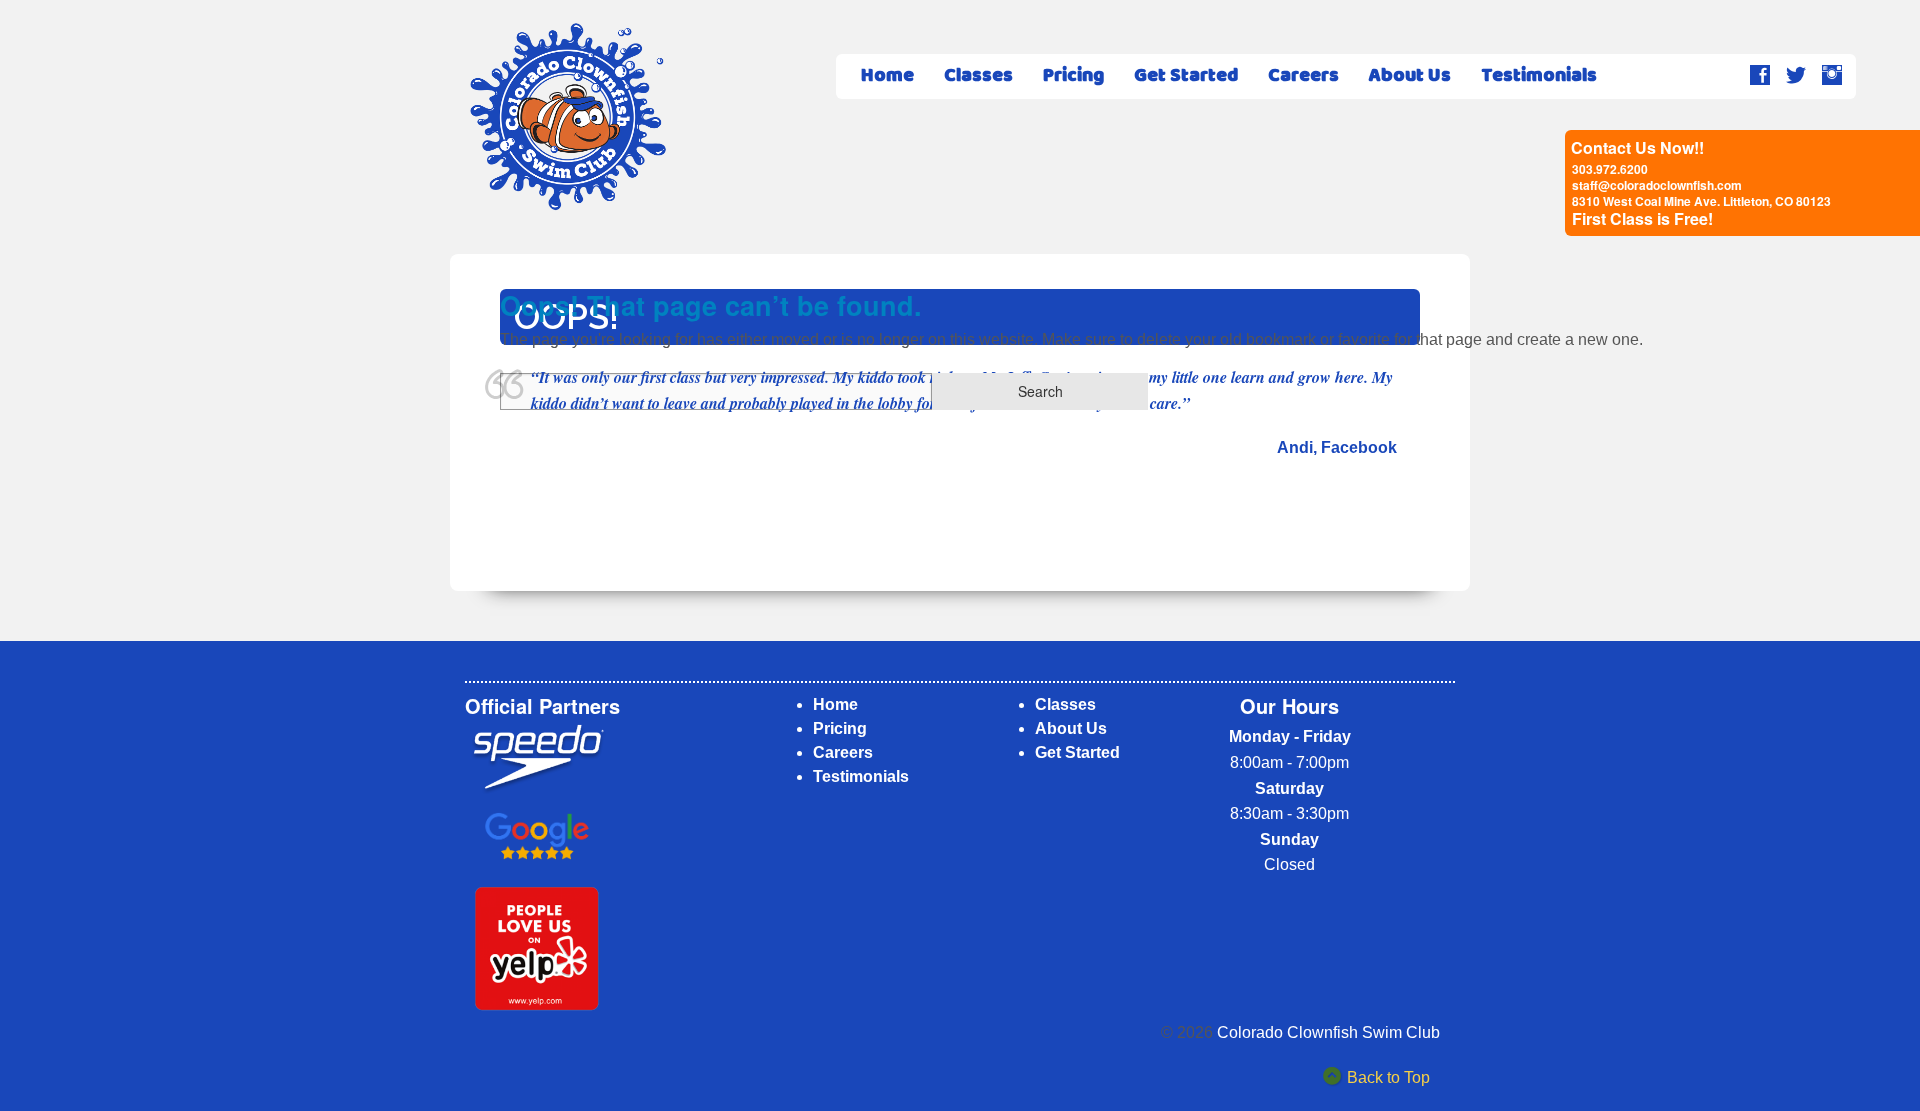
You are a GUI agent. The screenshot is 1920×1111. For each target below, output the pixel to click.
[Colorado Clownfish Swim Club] (567, 117)
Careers (1303, 76)
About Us (1410, 76)
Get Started (1186, 76)
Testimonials (1539, 76)
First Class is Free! (1642, 218)
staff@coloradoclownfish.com (1657, 185)
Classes (978, 76)
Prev (501, 524)
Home (887, 76)
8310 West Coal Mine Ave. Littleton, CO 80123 (1701, 201)
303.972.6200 (1610, 169)
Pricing (1073, 76)
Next (1419, 524)
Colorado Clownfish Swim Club (1328, 1032)
